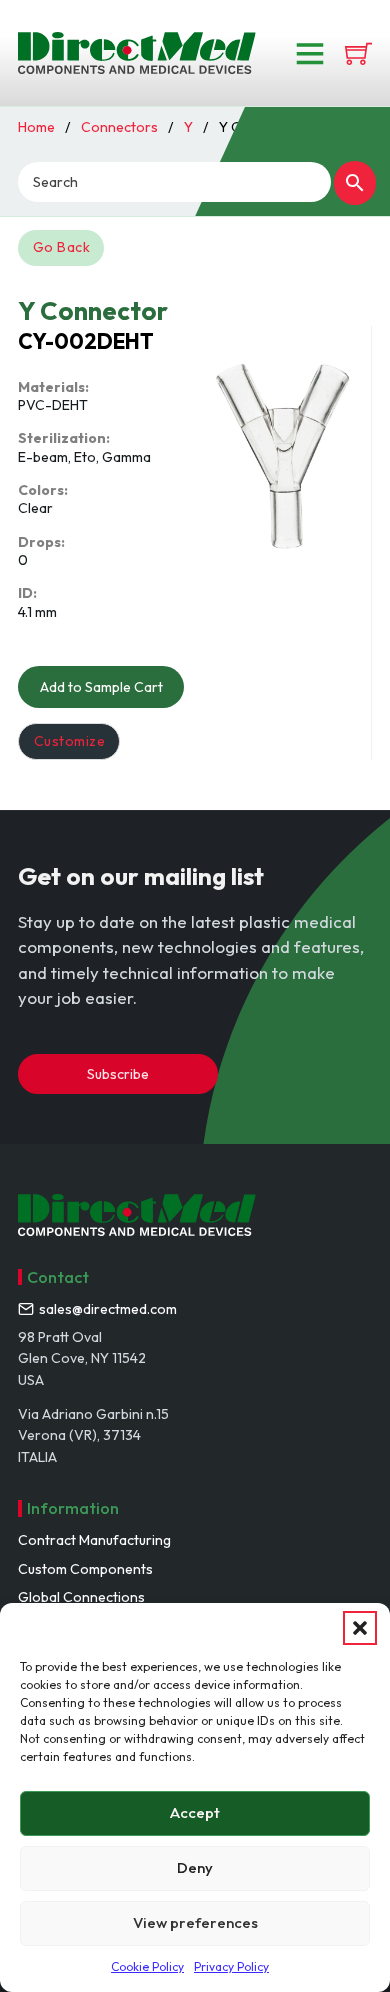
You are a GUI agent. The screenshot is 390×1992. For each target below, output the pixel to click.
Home (36, 127)
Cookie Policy (147, 1966)
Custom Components (85, 1569)
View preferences (195, 1922)
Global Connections (81, 1597)
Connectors (119, 127)
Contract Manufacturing (94, 1540)
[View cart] (358, 53)
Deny (195, 1867)
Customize (70, 741)
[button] (360, 1628)
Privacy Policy (231, 1966)
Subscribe (118, 1074)
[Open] (310, 53)
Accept (195, 1812)
